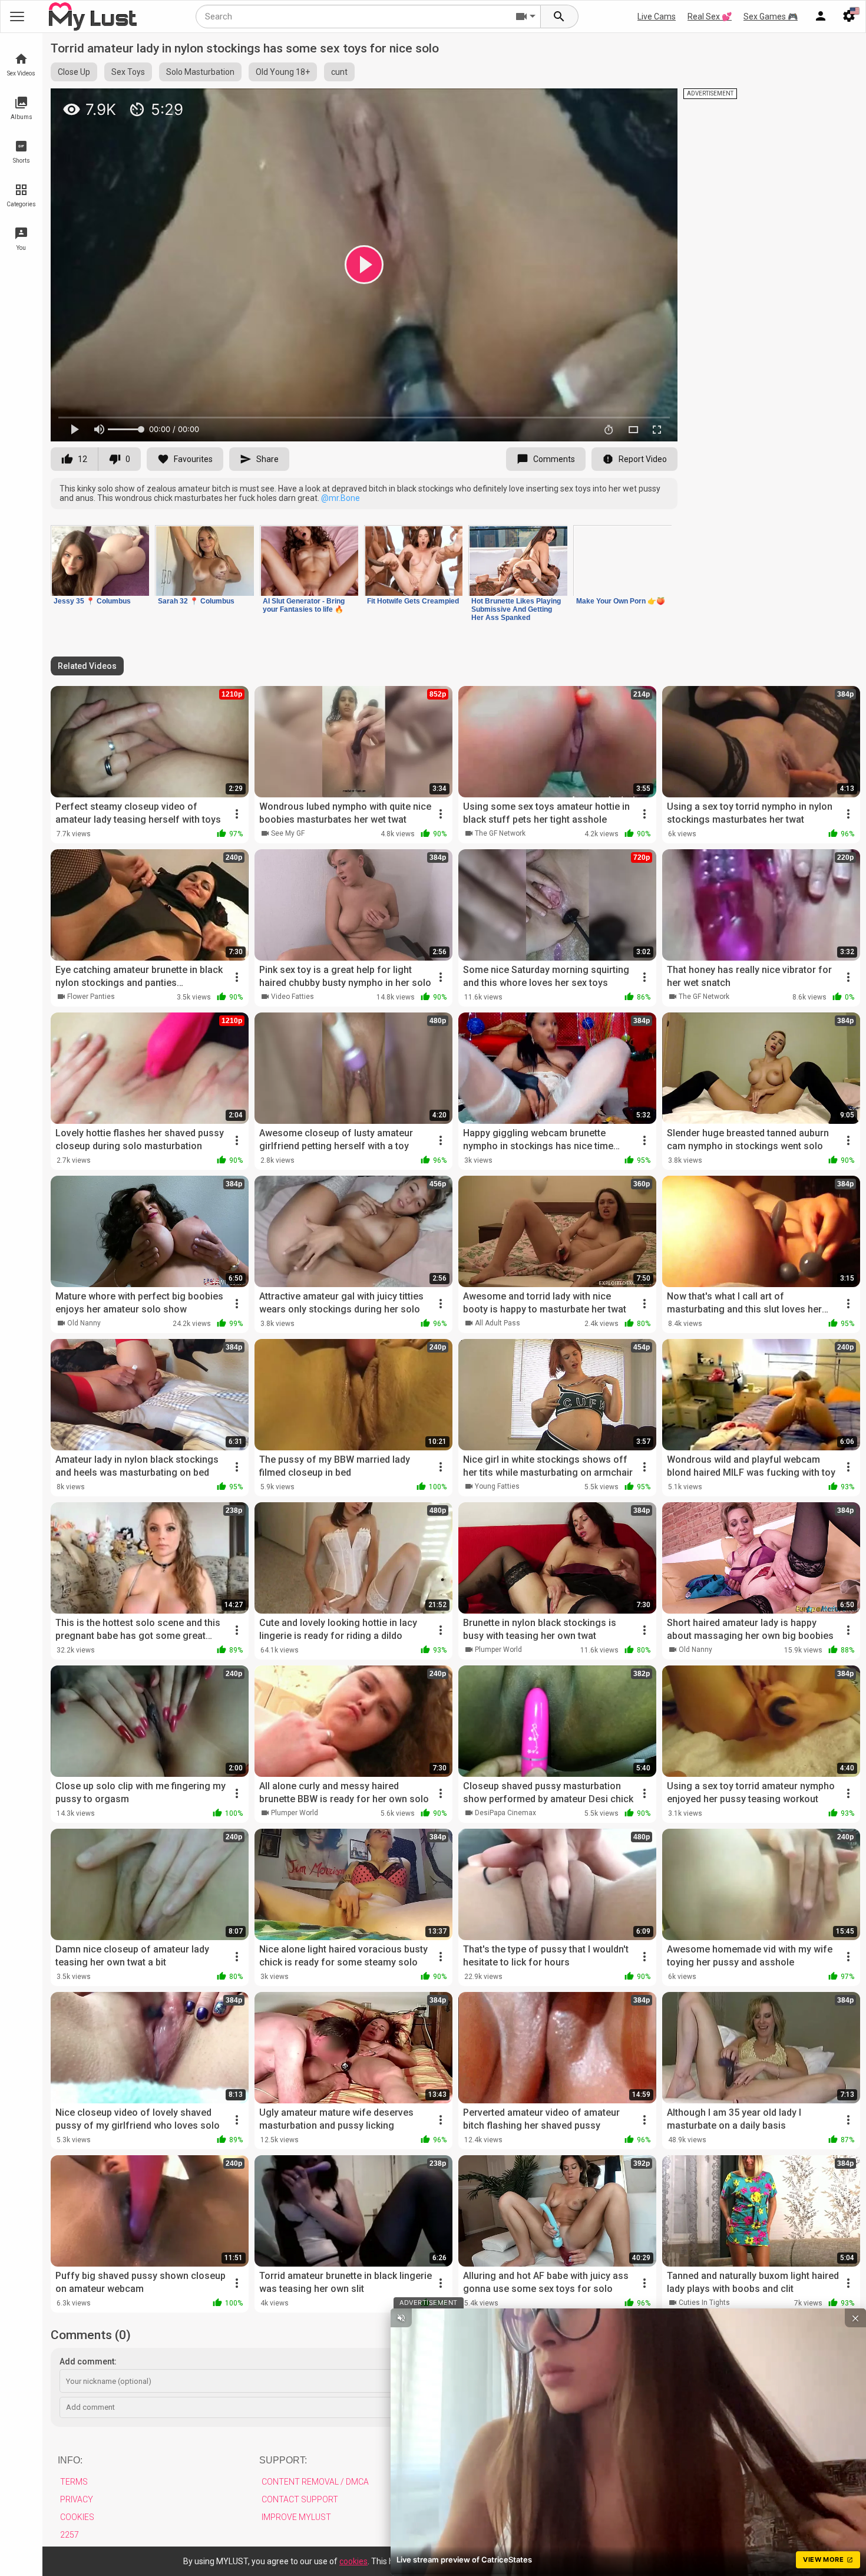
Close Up (74, 72)
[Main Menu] (17, 17)
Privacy (77, 2499)
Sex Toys (128, 72)
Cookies (77, 2517)
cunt (339, 72)
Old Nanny (84, 1323)
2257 (70, 2535)
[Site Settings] (849, 17)
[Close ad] (855, 2318)
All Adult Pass (498, 1323)
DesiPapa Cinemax (505, 1813)
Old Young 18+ (283, 72)
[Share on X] (656, 103)
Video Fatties (292, 997)
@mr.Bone (341, 498)
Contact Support (300, 2499)
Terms (74, 2482)
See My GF (288, 833)
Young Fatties (497, 1486)
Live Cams (657, 17)
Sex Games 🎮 (771, 17)
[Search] (560, 17)
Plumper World (498, 1650)
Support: (283, 2460)
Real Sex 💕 (710, 17)
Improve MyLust (296, 2517)
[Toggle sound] (401, 2318)
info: (70, 2460)
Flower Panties (91, 997)
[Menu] (821, 17)
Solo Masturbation (200, 72)
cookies (353, 2561)
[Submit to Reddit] (630, 103)
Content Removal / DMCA (315, 2482)
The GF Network (500, 833)
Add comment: (88, 2361)
